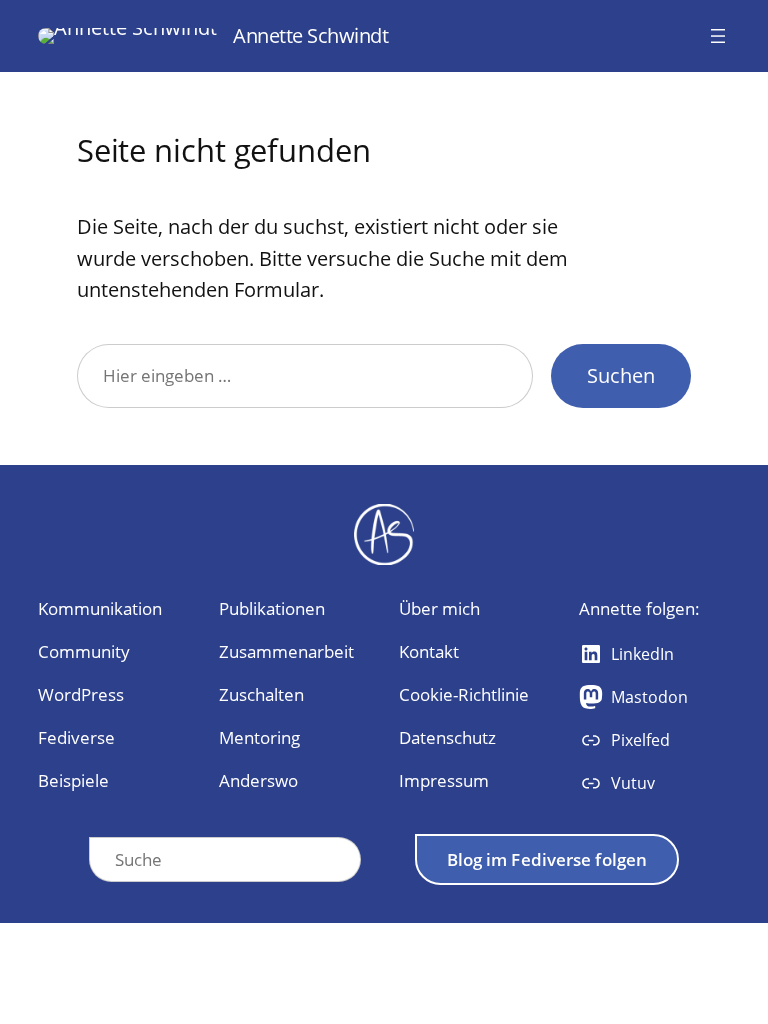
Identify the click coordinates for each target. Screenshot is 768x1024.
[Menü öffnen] (718, 36)
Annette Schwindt (310, 35)
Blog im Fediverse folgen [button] (547, 859)
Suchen (621, 375)
